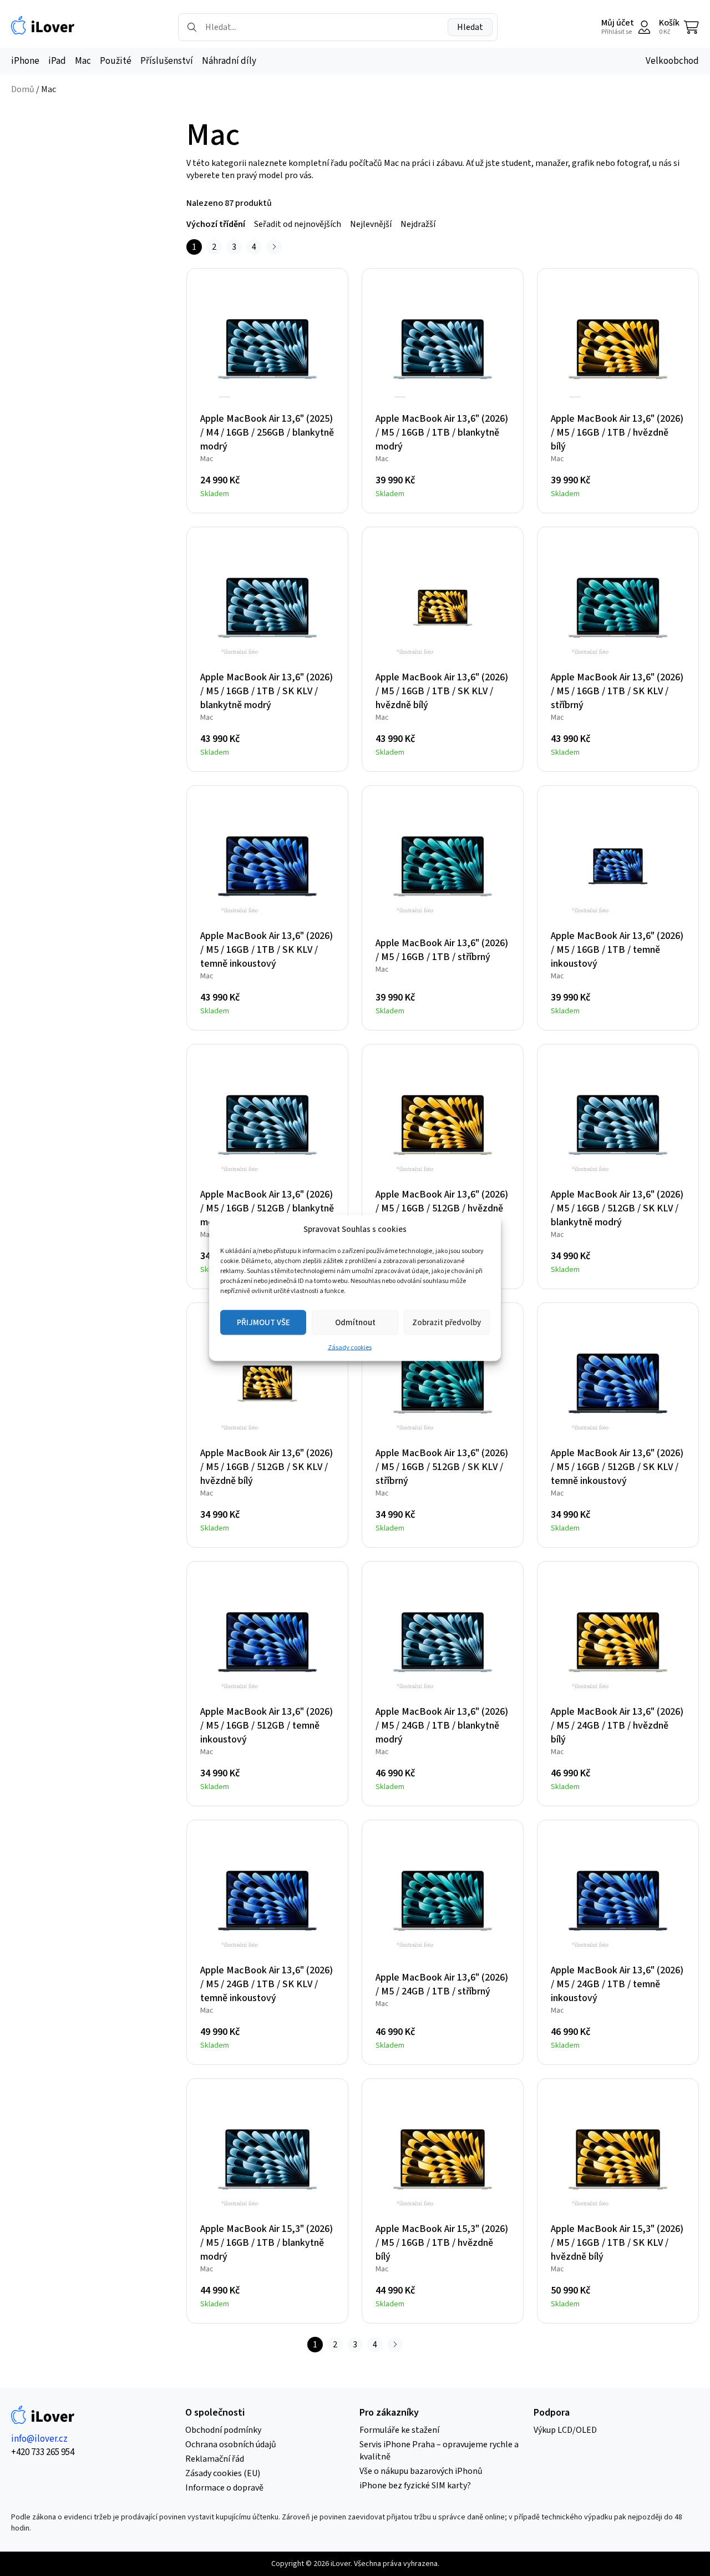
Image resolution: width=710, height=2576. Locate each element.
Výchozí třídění (216, 224)
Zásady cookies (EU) (223, 2473)
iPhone (25, 61)
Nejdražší (418, 224)
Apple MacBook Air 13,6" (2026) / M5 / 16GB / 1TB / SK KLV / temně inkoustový (267, 950)
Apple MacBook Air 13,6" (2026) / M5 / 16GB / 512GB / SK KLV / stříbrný (442, 1467)
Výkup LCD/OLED (565, 2430)
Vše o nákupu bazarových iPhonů (421, 2471)
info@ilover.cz (39, 2439)
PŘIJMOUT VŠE (263, 1322)
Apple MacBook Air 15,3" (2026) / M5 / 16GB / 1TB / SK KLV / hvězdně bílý (617, 2243)
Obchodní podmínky (223, 2430)
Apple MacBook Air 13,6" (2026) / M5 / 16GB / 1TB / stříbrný (442, 950)
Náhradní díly (229, 61)
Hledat (470, 27)
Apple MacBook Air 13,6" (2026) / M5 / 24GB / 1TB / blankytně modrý (442, 1726)
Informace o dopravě (224, 2488)
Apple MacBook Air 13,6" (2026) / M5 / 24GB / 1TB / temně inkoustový (617, 1984)
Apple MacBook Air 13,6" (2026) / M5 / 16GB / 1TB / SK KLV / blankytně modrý (267, 691)
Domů (23, 89)
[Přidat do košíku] (326, 489)
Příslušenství (167, 61)
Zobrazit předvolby (447, 1322)
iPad (57, 61)
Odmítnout (355, 1322)
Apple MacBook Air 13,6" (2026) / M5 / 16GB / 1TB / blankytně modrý (442, 433)
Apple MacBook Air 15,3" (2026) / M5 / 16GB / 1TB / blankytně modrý (267, 2243)
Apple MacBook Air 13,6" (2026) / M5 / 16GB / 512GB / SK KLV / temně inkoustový (617, 1467)
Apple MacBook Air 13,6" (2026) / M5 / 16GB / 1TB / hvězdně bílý (617, 433)
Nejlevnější (371, 224)
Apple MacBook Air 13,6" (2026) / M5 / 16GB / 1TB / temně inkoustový (617, 950)
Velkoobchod (672, 61)
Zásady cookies (350, 1348)
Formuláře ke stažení (399, 2430)
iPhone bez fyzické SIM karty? (415, 2486)
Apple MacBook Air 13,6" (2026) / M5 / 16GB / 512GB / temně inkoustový (267, 1726)
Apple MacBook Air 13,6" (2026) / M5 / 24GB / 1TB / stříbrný (442, 1984)
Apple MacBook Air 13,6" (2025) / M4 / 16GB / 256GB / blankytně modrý (267, 433)
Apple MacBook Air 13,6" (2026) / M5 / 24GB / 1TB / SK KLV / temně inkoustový (267, 1984)
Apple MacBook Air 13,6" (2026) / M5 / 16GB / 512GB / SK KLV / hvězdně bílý (267, 1467)
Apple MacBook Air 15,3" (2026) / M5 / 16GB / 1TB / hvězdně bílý (442, 2243)
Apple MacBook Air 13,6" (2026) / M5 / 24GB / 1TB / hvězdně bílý (617, 1726)
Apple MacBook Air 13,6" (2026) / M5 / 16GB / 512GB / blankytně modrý (267, 1208)
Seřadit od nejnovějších (298, 224)
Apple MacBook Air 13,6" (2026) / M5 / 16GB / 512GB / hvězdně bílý (442, 1208)
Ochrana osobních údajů (231, 2444)
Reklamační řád (215, 2459)
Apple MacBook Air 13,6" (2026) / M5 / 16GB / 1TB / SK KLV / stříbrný (617, 691)
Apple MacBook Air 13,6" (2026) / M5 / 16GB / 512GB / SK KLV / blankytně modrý (617, 1208)
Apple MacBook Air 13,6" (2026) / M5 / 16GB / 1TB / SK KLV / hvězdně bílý (442, 691)
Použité (116, 61)
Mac (83, 61)
